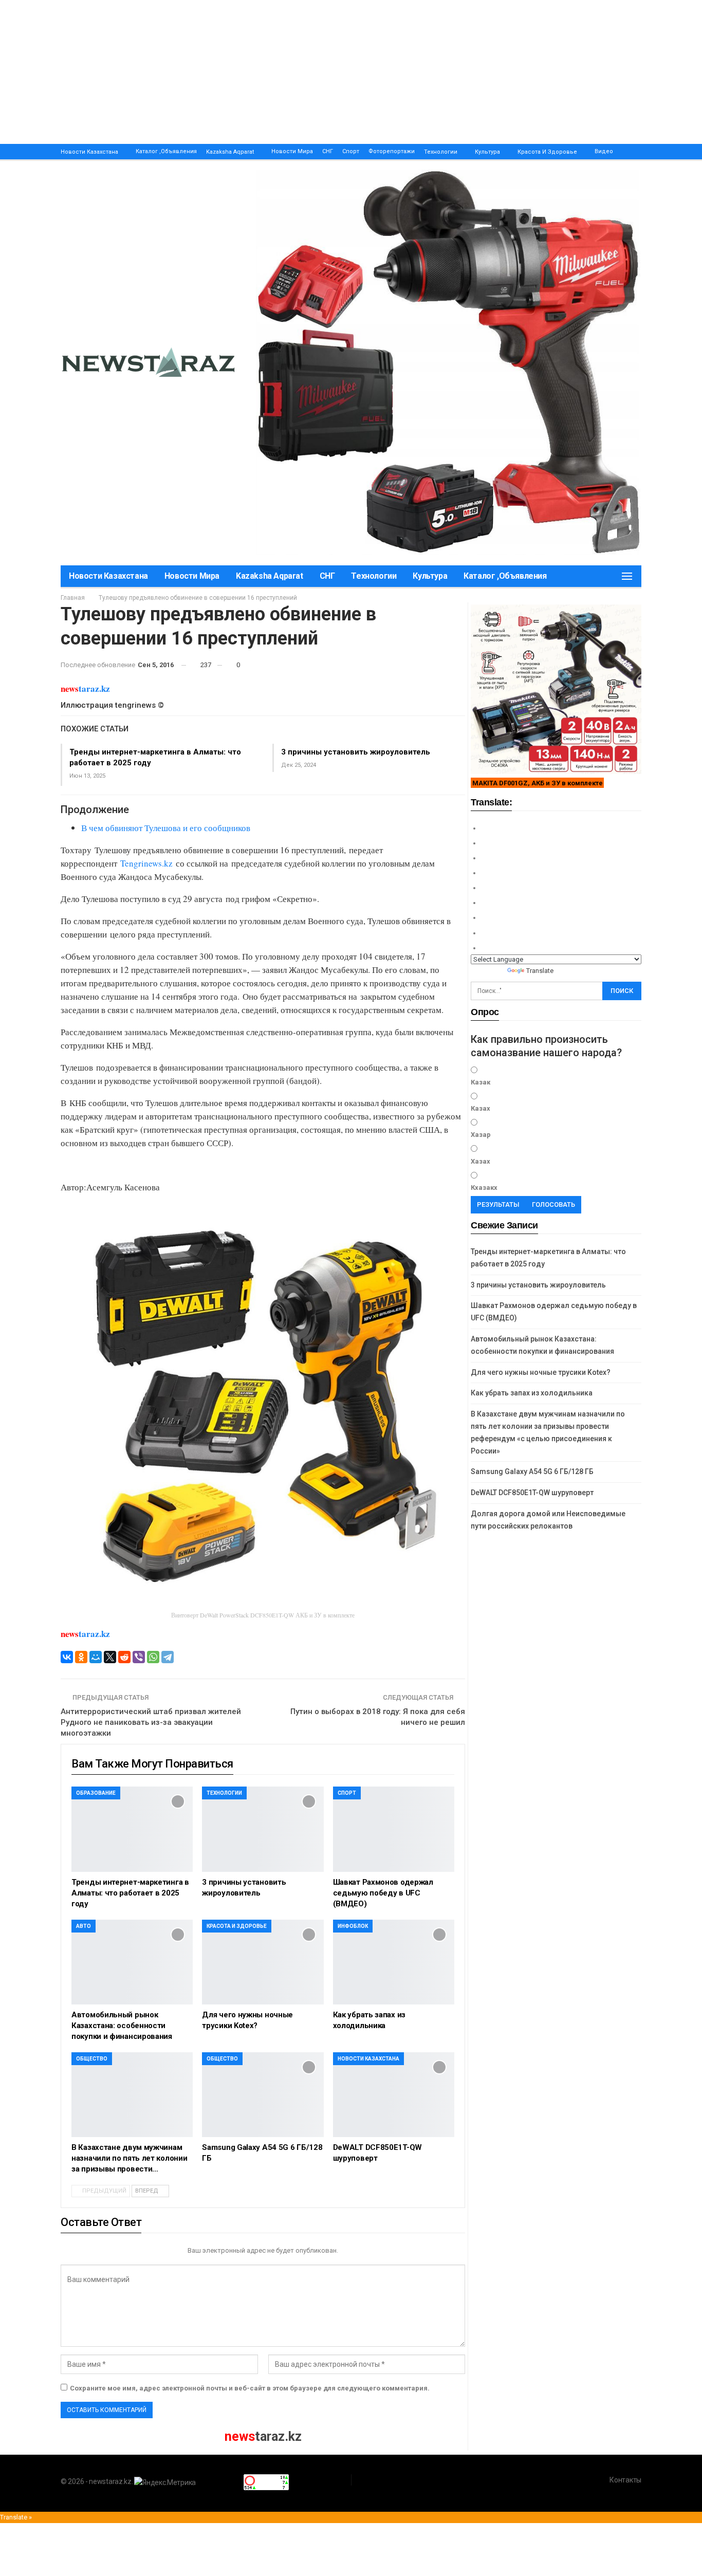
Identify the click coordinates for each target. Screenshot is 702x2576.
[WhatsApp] (153, 1657)
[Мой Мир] (96, 1657)
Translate (540, 971)
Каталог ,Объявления (166, 151)
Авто (84, 1926)
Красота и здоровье (547, 152)
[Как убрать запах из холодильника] (394, 1962)
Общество (92, 2059)
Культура (487, 152)
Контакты (625, 2480)
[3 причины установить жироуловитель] (263, 1829)
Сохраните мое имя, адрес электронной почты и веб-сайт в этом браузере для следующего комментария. (250, 2388)
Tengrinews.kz (146, 863)
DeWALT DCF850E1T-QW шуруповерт (532, 1493)
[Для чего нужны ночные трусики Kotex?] (263, 1962)
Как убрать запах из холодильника (532, 1393)
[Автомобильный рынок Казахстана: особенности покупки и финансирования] (132, 1962)
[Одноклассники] (81, 1657)
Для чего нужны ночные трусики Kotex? (541, 1372)
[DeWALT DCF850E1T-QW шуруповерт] (394, 2095)
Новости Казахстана (89, 152)
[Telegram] (168, 1657)
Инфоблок (353, 1926)
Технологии (441, 152)
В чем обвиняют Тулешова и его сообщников (166, 828)
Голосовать (553, 1204)
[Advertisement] (308, 72)
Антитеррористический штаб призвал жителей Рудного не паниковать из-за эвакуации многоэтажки (151, 1722)
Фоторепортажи (392, 151)
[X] (110, 1657)
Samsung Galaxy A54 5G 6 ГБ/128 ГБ (532, 1471)
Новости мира (292, 151)
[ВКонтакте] (67, 1657)
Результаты (498, 1204)
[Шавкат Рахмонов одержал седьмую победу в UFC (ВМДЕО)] (394, 1829)
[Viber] (139, 1657)
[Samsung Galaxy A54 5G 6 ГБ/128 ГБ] (263, 2095)
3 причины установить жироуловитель (356, 752)
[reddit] (124, 1657)
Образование (96, 1793)
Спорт (351, 151)
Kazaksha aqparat (230, 152)
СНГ (328, 151)
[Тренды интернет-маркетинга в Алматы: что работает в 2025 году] (132, 1829)
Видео (604, 151)
